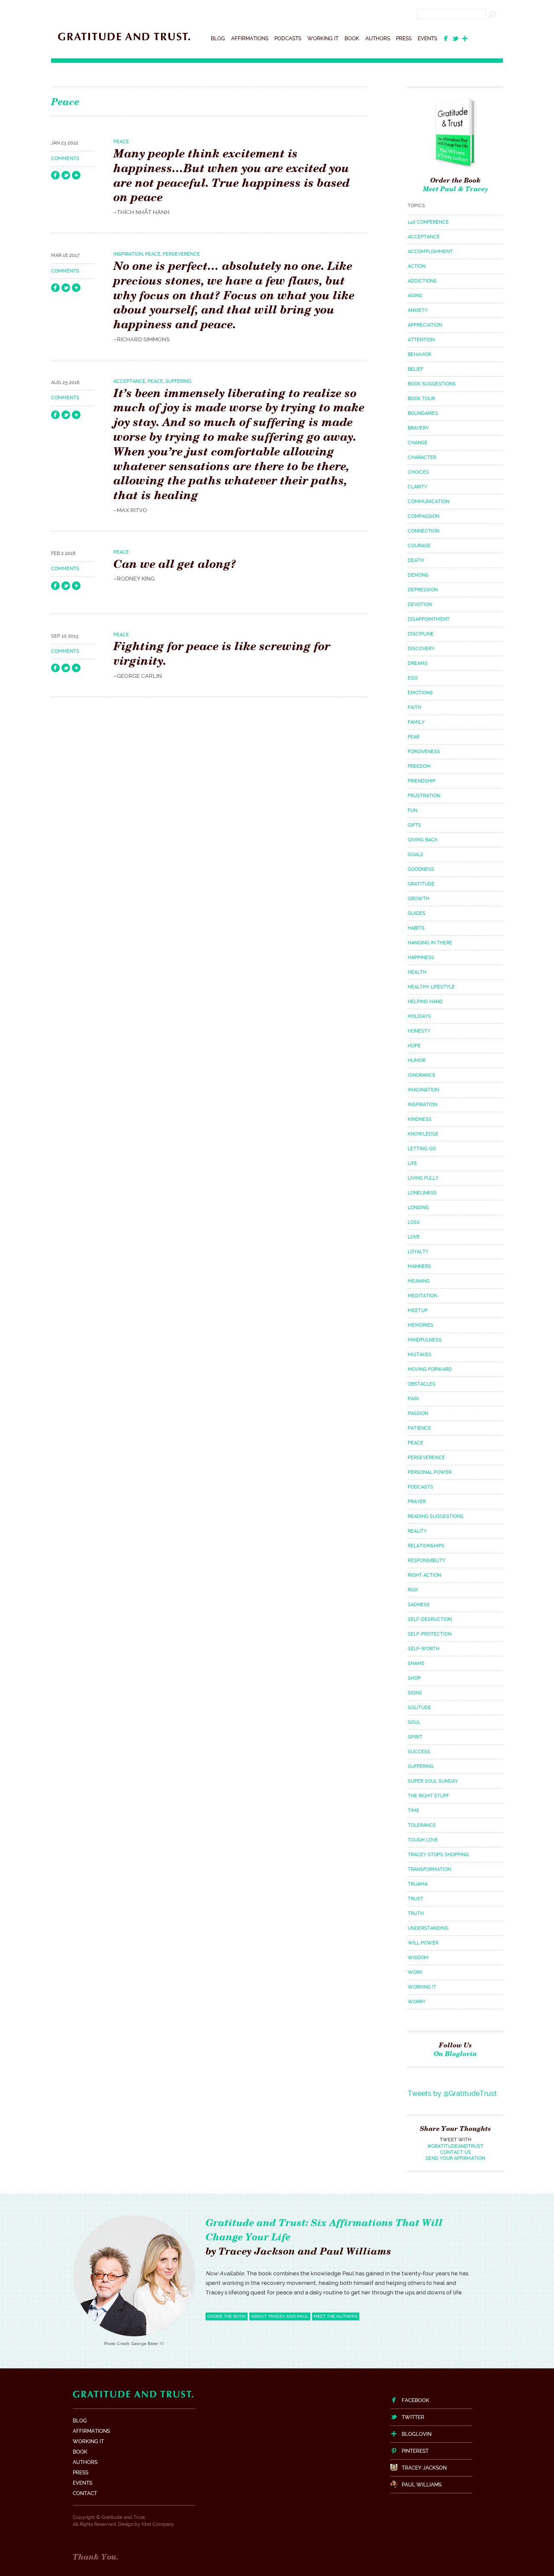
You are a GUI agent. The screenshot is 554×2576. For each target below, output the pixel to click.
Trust (415, 1899)
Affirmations (250, 38)
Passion (418, 1413)
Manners (419, 1266)
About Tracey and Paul (280, 2316)
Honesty (419, 1031)
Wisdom (418, 1958)
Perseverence (181, 254)
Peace (121, 142)
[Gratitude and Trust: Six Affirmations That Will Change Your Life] (124, 43)
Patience (419, 1428)
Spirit (415, 1737)
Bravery (418, 428)
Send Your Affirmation (455, 2158)
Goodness (421, 869)
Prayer (417, 1502)
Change (418, 443)
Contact (85, 2493)
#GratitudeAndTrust (456, 2146)
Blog (218, 38)
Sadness (419, 1605)
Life (412, 1163)
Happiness (421, 958)
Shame (416, 1663)
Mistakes (420, 1355)
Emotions (420, 693)
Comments (65, 159)
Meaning (419, 1281)
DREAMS (418, 663)
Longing (418, 1208)
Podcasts (288, 38)
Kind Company (158, 2524)
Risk (413, 1590)
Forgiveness (424, 752)
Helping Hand (425, 1002)
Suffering (178, 381)
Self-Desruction (430, 1619)
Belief (415, 369)
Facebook (415, 2400)
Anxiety (418, 310)
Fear (414, 737)
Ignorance (422, 1075)
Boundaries (423, 413)
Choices (418, 472)
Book (352, 38)
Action (417, 266)
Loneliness (422, 1193)
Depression (423, 590)
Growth (419, 899)
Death (416, 560)
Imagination (423, 1090)
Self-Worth (424, 1649)
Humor (417, 1060)
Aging (415, 296)
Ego (413, 678)
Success (419, 1752)
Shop (414, 1678)
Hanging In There (430, 943)
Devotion (420, 605)
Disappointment (429, 619)
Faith (414, 707)
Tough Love (423, 1840)
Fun (412, 810)
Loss (414, 1222)
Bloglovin (417, 2434)
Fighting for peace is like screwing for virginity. (222, 653)
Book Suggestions (432, 384)
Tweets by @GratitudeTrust (452, 2093)
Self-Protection (430, 1634)
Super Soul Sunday (433, 1781)
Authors (378, 38)
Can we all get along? (175, 564)
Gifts (414, 825)
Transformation (429, 1869)
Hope (414, 1046)
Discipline (421, 634)
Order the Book (456, 180)
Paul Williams (422, 2485)
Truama (418, 1884)
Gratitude (421, 884)
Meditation (422, 1296)
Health (417, 972)
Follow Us (455, 2049)
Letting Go (422, 1149)
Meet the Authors (336, 2316)
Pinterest (415, 2451)
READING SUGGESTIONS (436, 1516)
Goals (415, 855)
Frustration (424, 796)
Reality (417, 1531)
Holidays (419, 1016)
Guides (417, 913)
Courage (419, 546)
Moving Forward (430, 1369)
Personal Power (430, 1472)
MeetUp (418, 1310)
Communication (428, 502)
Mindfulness (425, 1340)
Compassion (424, 516)
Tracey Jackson (424, 2468)
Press (404, 38)
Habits (416, 928)
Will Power (423, 1943)
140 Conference (428, 222)
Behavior (419, 354)
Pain (413, 1399)
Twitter (413, 2417)
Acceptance (129, 381)
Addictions (422, 281)
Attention (421, 340)
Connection (424, 531)
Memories (420, 1325)
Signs (415, 1693)
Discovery (421, 649)
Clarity (417, 487)
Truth (416, 1914)
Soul (414, 1722)
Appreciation (425, 325)
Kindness (420, 1119)
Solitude (419, 1708)
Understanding (428, 1928)
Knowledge (423, 1134)
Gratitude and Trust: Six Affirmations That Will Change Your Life (324, 2229)
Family (416, 722)
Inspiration (128, 254)
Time (414, 1811)
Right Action (424, 1575)
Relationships (426, 1546)
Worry (417, 2002)
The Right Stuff (428, 1796)
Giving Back (423, 840)
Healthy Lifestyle (431, 987)
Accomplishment (430, 252)
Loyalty (418, 1252)
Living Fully (423, 1178)
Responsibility (427, 1561)
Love (414, 1237)
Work (415, 1972)
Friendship (422, 781)
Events (427, 38)
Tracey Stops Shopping (438, 1855)
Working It (323, 38)
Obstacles (422, 1384)
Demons (418, 575)
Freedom (419, 766)
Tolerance (422, 1825)
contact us (456, 2152)
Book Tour (421, 399)
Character (422, 457)
